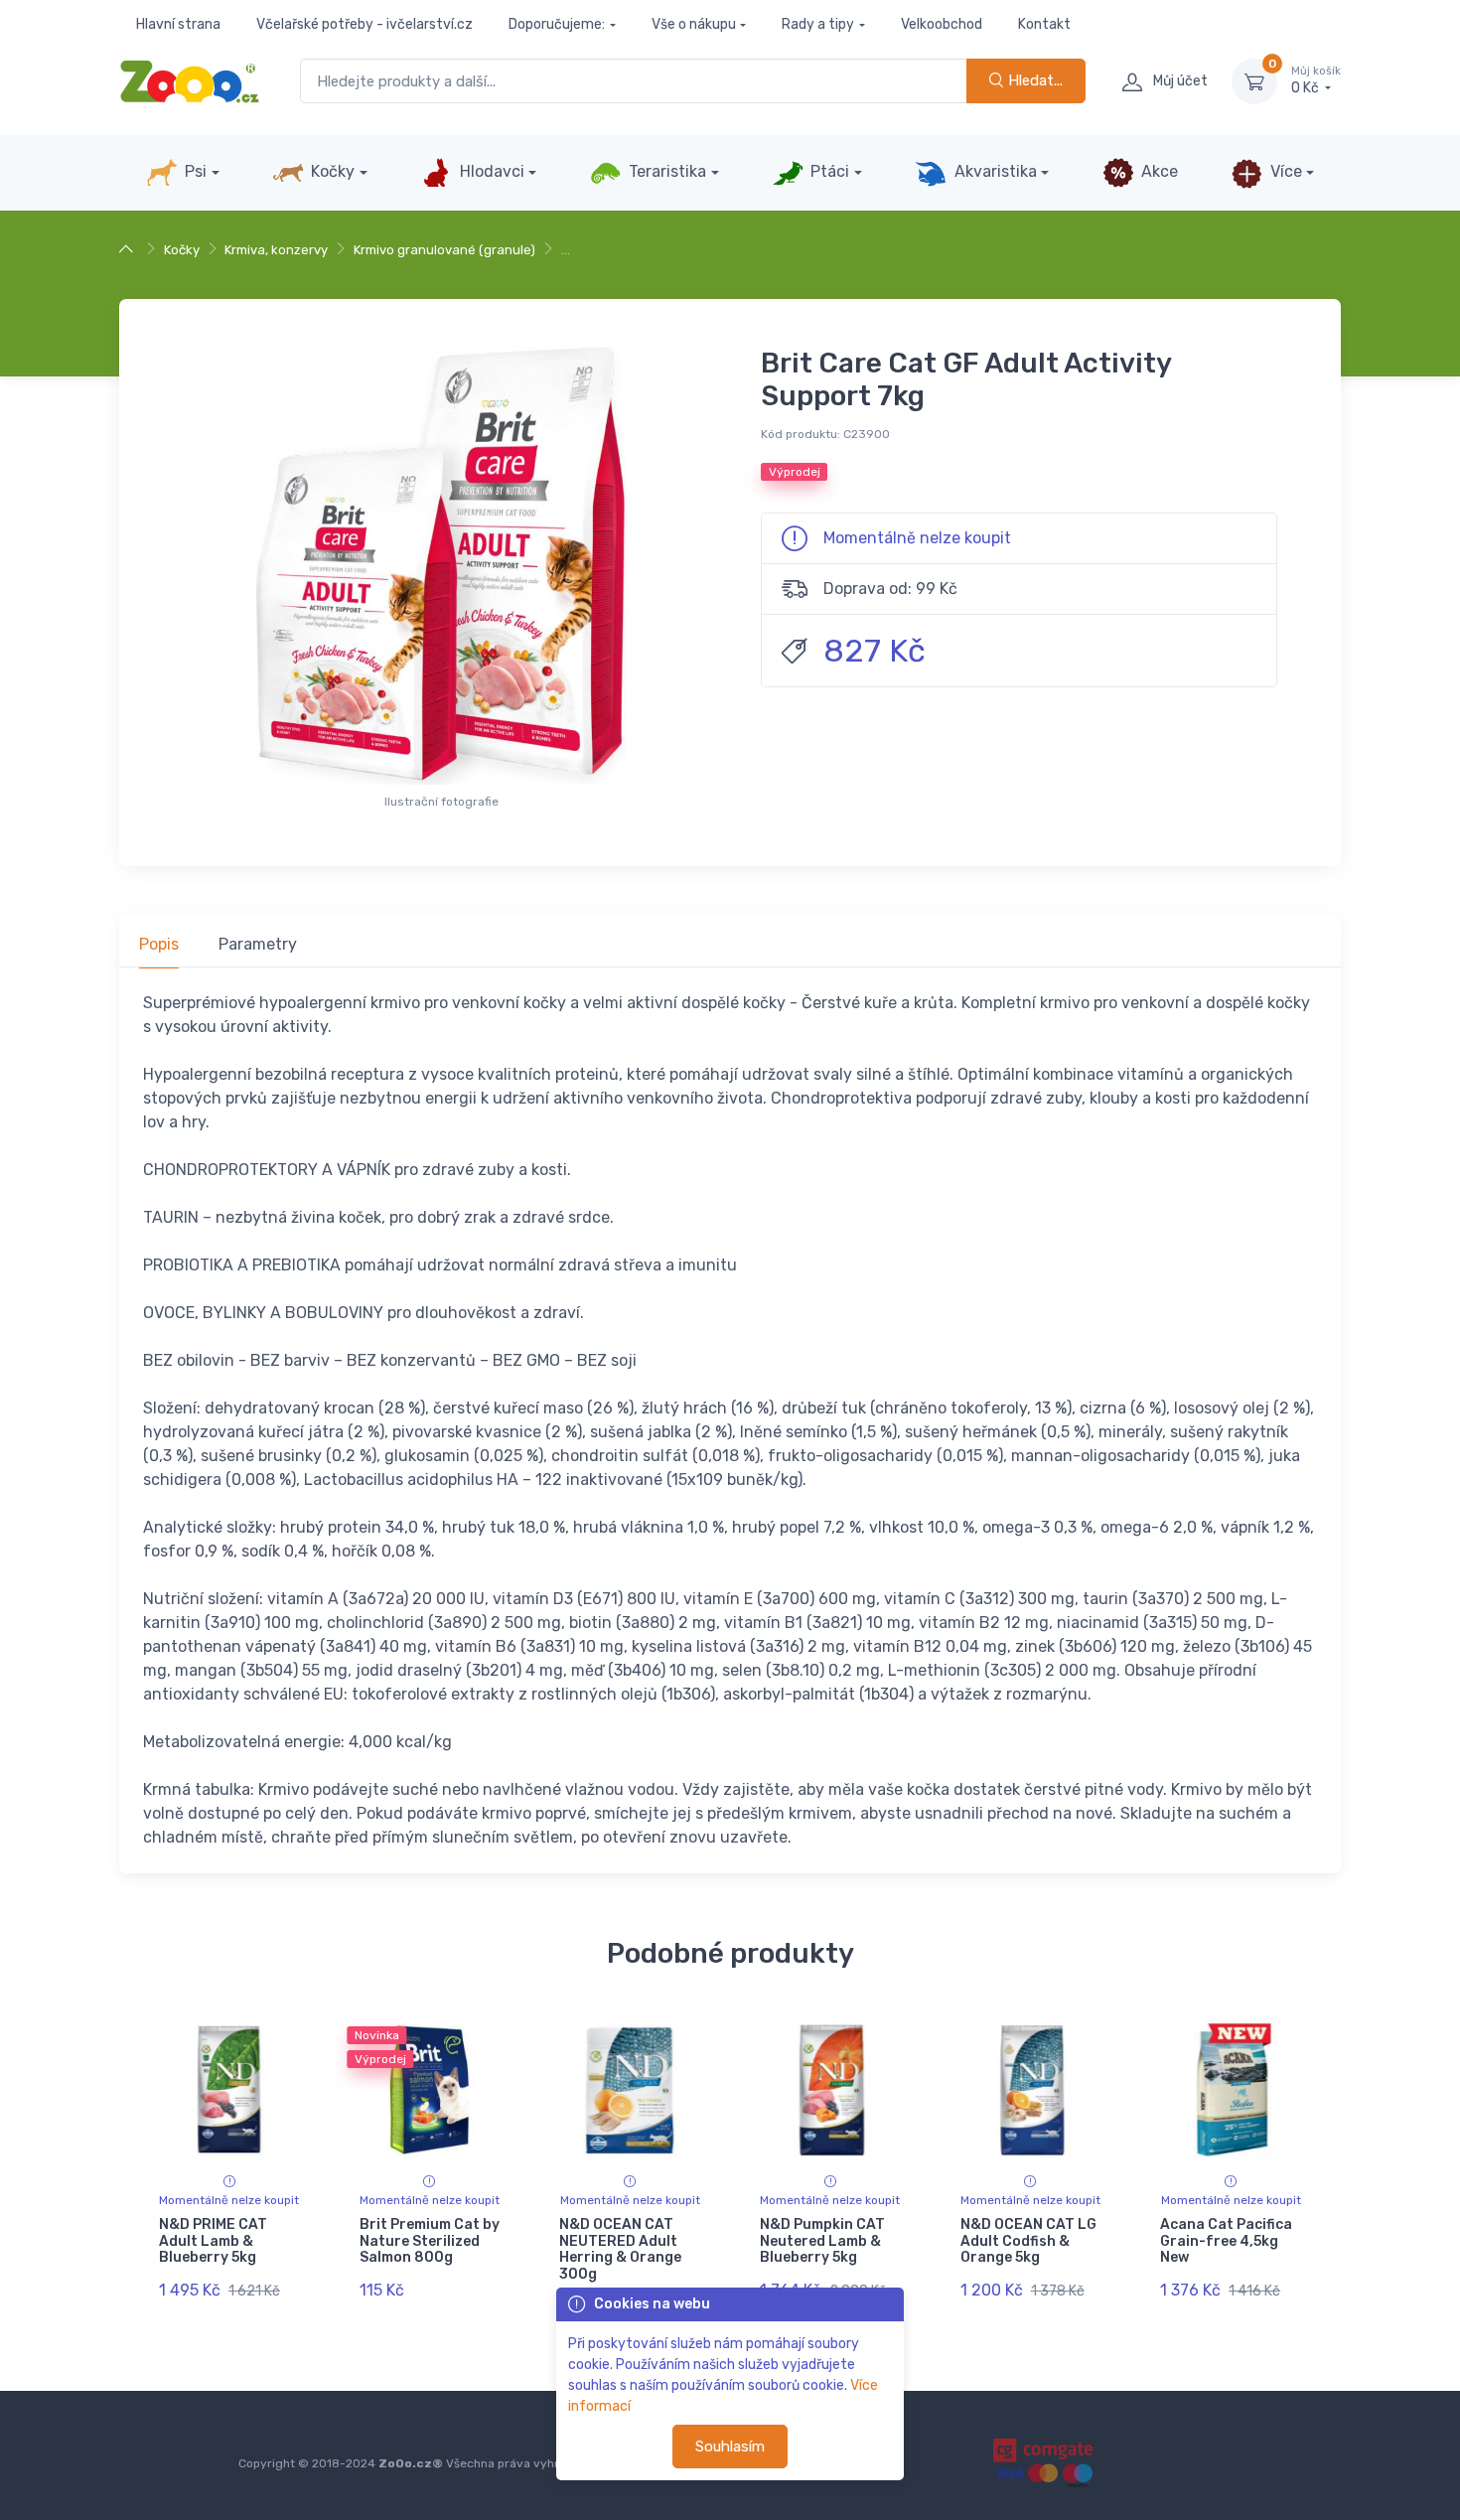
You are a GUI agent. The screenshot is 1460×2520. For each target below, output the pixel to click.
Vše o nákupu (694, 24)
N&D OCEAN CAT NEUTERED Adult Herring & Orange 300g (620, 2249)
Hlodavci (490, 171)
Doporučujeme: (557, 24)
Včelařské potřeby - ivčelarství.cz (365, 24)
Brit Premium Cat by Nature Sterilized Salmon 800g (430, 2241)
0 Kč (1316, 81)
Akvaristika (994, 171)
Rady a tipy (818, 24)
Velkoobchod (942, 24)
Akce (1158, 171)
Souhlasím (730, 2446)
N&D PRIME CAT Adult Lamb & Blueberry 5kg (213, 2241)
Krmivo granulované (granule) (444, 250)
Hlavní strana (178, 24)
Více (1284, 171)
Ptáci (828, 171)
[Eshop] (129, 250)
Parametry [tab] (258, 944)
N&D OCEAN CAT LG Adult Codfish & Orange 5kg (1028, 2241)
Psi (194, 171)
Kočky (331, 171)
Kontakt (1044, 24)
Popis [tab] (159, 944)
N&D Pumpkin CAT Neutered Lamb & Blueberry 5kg (822, 2241)
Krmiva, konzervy (276, 250)
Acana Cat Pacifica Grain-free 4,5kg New (1226, 2241)
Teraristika (665, 171)
